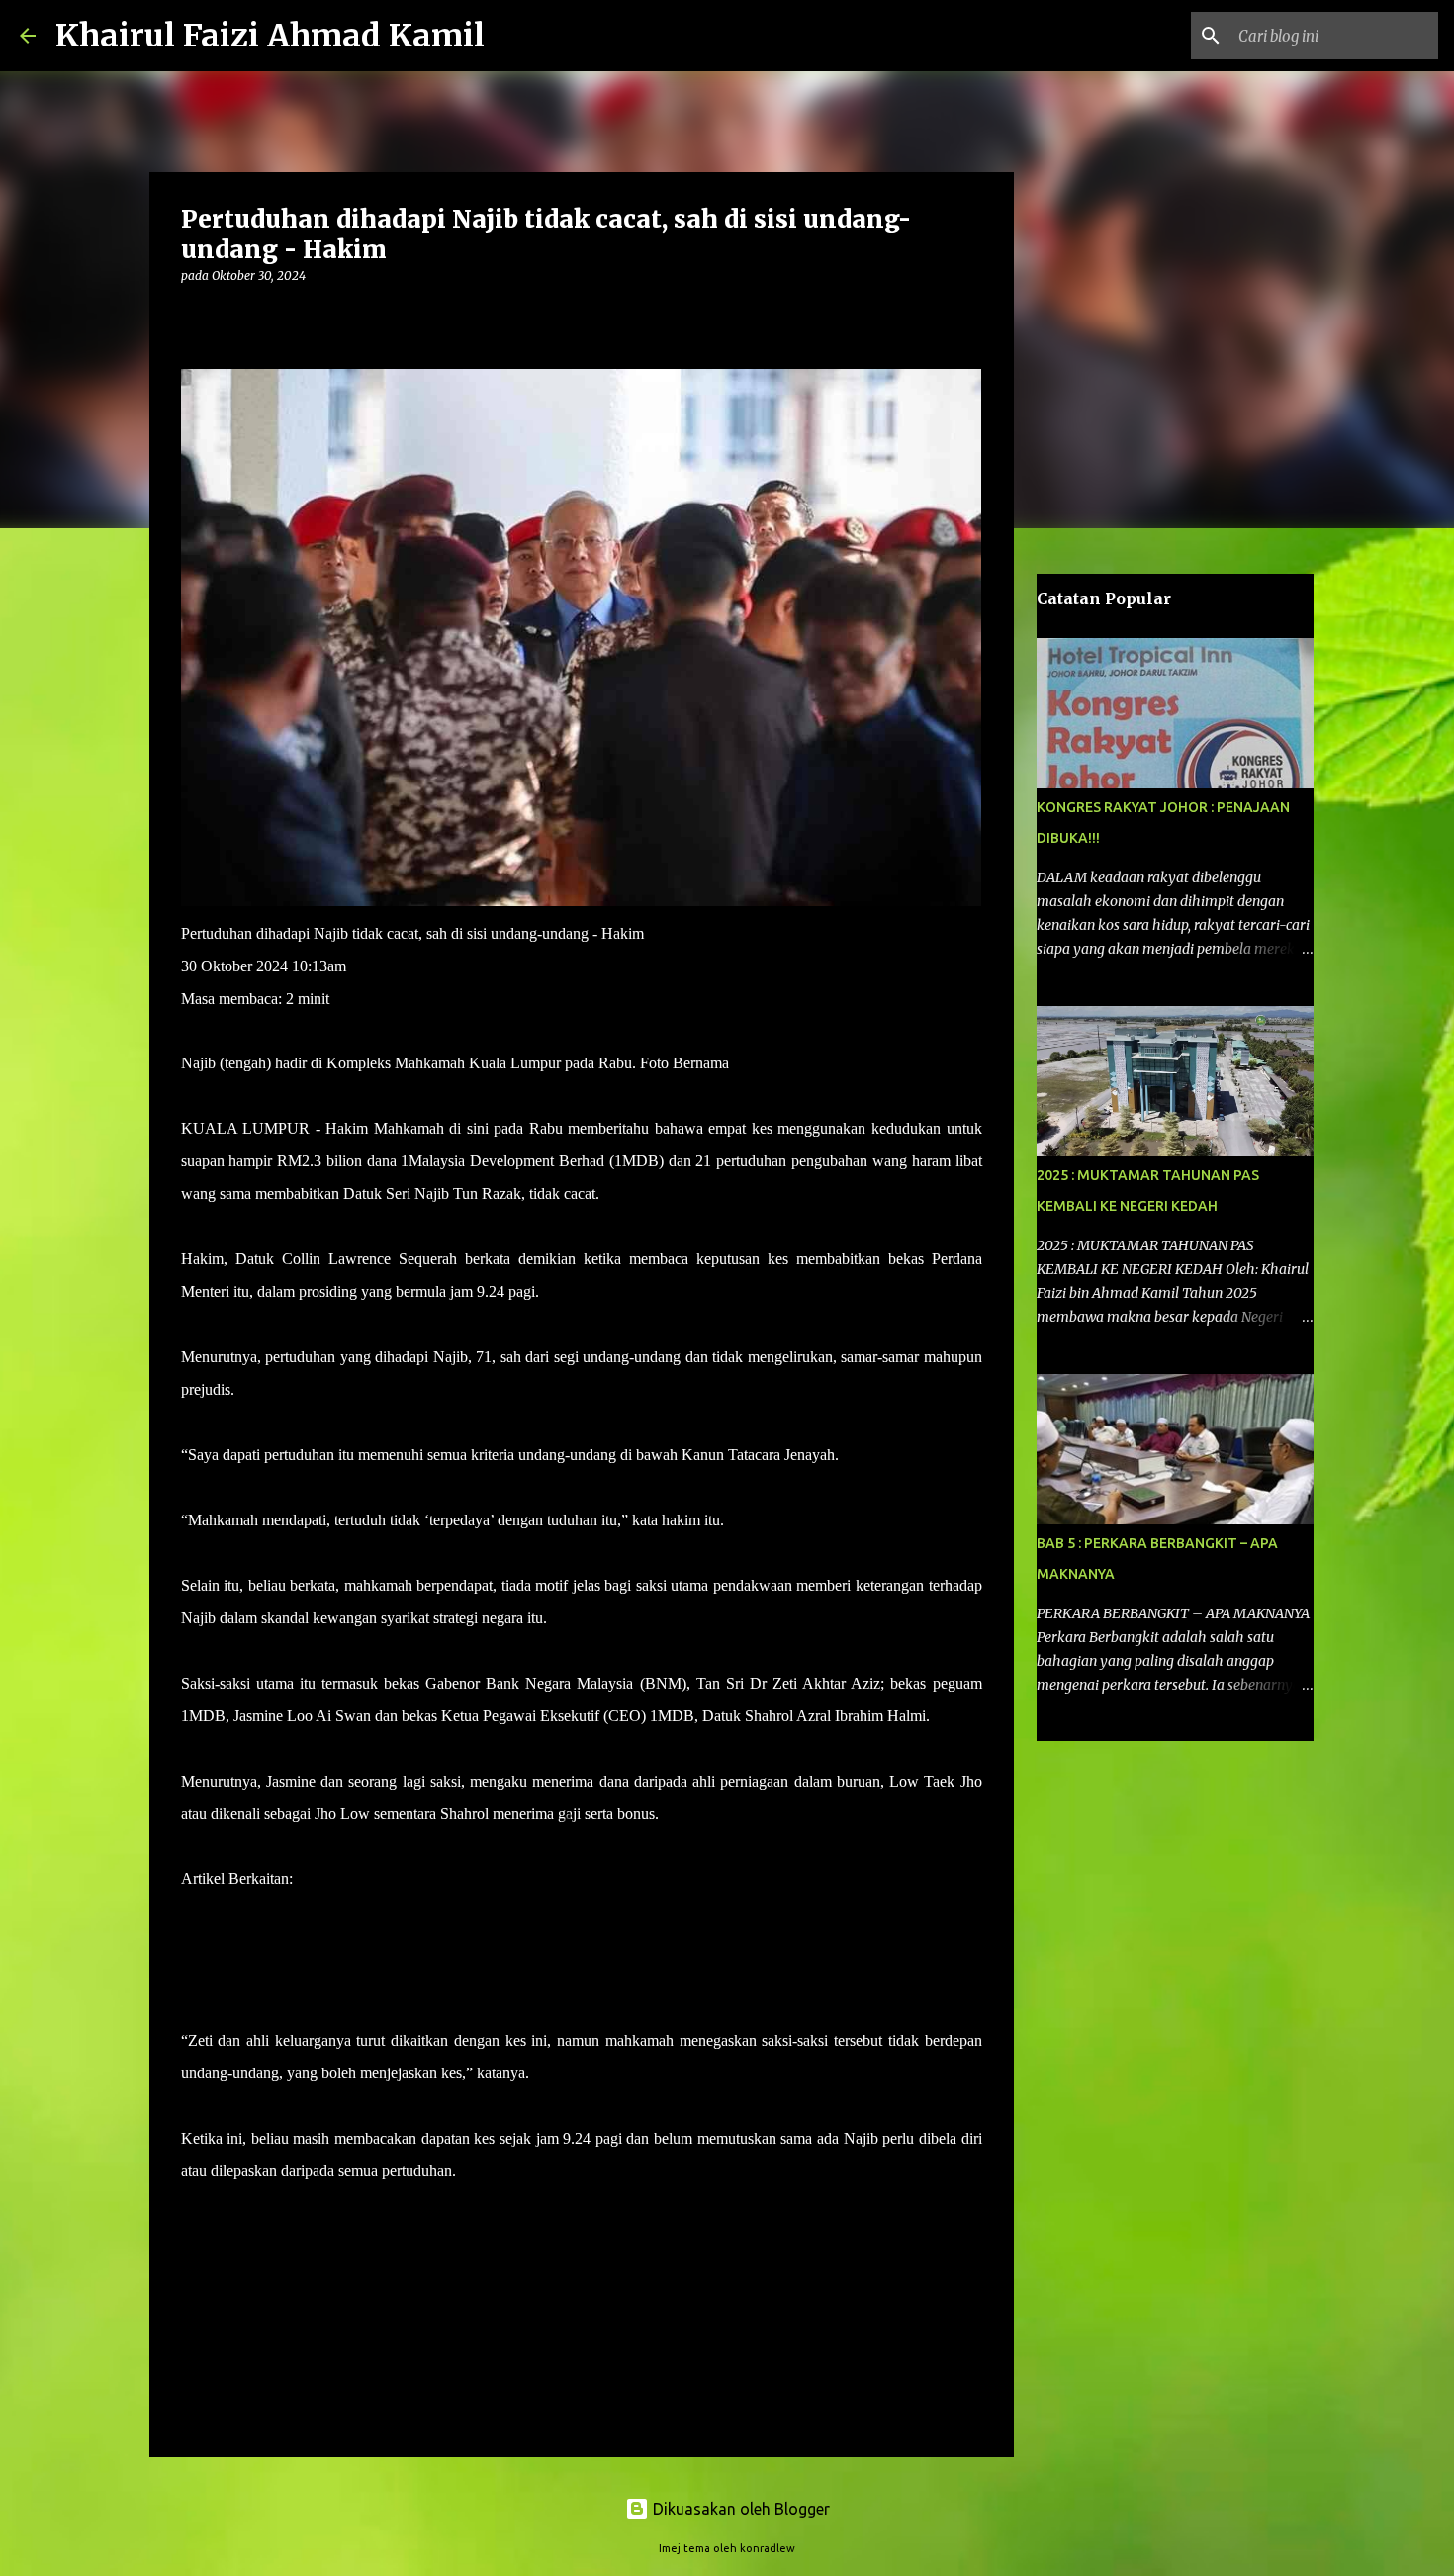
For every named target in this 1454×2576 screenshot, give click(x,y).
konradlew (768, 2548)
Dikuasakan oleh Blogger (739, 2509)
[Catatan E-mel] (193, 2207)
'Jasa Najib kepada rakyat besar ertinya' (415, 1878)
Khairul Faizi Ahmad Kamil (270, 36)
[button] (193, 316)
